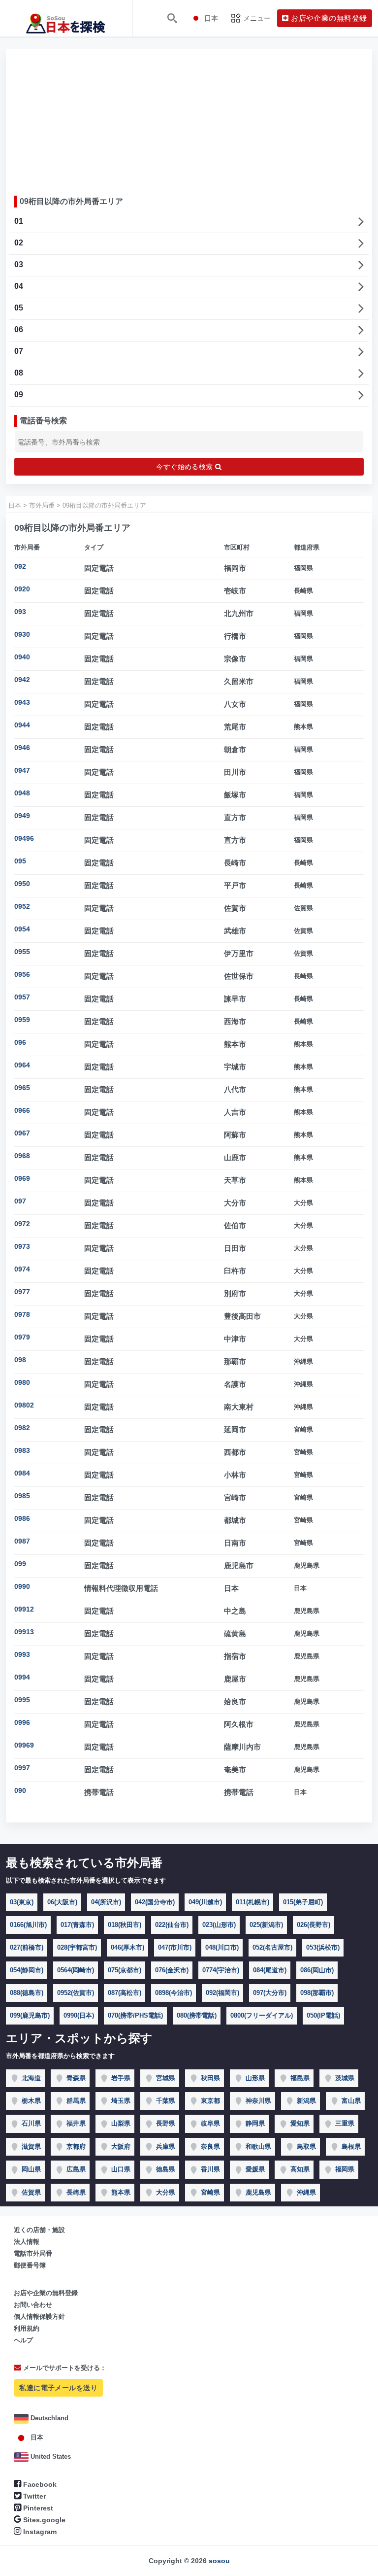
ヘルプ (23, 2340)
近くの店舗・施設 (39, 2230)
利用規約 (27, 2328)
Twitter (33, 2496)
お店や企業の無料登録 (46, 2293)
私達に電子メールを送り (58, 2388)
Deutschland (48, 2418)
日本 (36, 2437)
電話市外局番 (33, 2253)
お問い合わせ (33, 2305)
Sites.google (43, 2520)
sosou (219, 2561)
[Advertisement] (189, 119)
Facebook (39, 2484)
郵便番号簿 (30, 2265)
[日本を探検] (66, 18)
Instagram (39, 2532)
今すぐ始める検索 (186, 467)
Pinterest (37, 2508)
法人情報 (27, 2242)
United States (50, 2456)
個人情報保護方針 (39, 2317)
